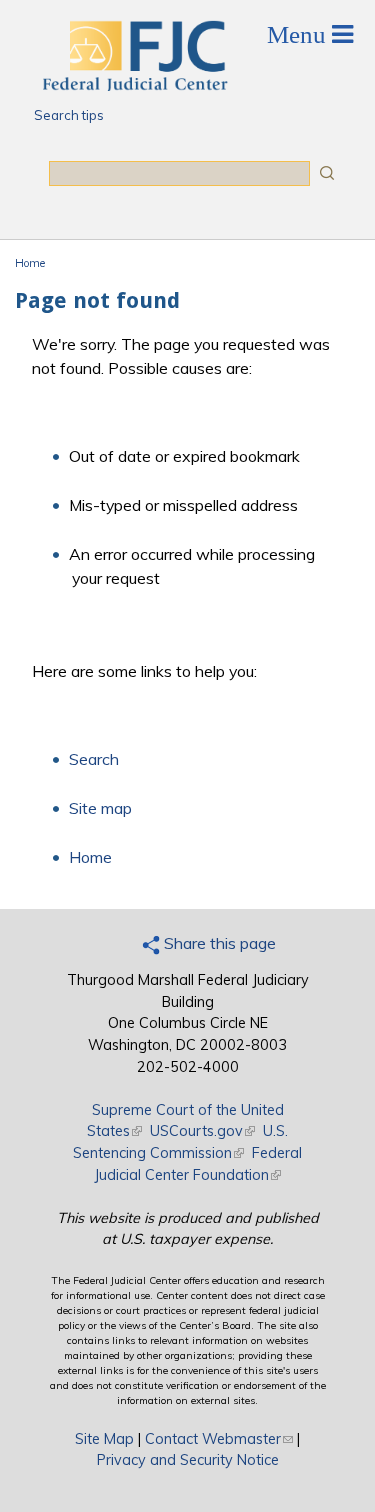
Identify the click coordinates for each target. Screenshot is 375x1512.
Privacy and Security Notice (188, 1460)
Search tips (69, 115)
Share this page (218, 943)
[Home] (134, 85)
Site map (100, 808)
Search (94, 759)
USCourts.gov (202, 1131)
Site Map (104, 1439)
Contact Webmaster (219, 1439)
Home (30, 263)
